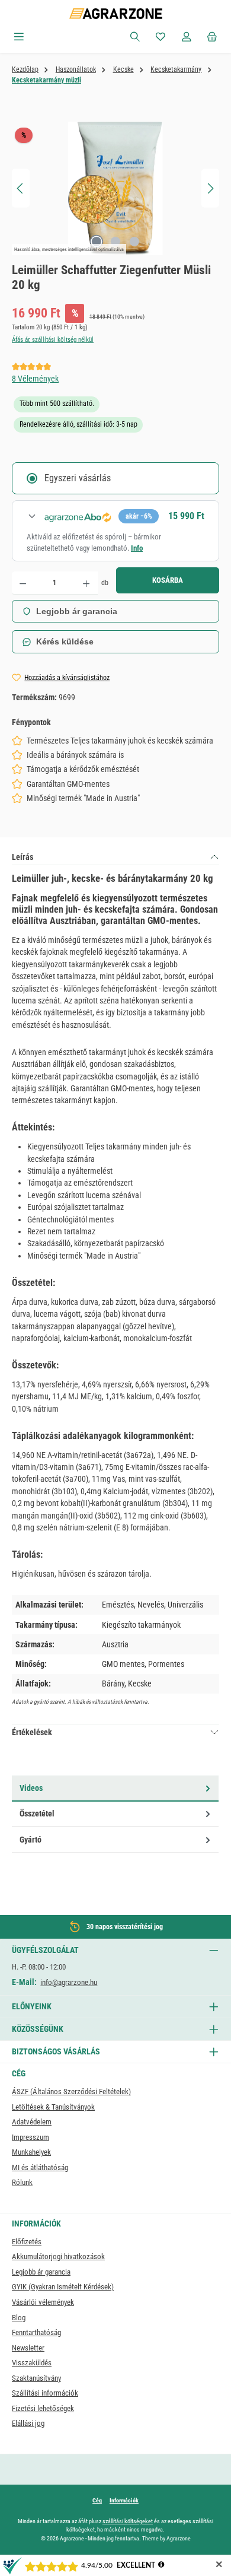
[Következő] (210, 188)
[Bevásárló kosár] (212, 37)
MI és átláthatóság (40, 2167)
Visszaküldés (32, 2363)
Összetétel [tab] (37, 1813)
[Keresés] (135, 37)
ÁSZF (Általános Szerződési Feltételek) (71, 2091)
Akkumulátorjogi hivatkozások (58, 2256)
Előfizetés (27, 2242)
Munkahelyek (31, 2152)
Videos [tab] (31, 1788)
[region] (115, 188)
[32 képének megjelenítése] (115, 242)
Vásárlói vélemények (43, 2302)
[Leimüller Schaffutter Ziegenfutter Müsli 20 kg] (115, 188)
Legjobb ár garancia (77, 611)
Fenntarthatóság (36, 2332)
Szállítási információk (45, 2393)
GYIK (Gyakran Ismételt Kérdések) (63, 2287)
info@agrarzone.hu (69, 1982)
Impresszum (31, 2137)
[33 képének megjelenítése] (134, 242)
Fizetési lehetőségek (43, 2408)
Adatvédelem (32, 2122)
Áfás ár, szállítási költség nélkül (53, 340)
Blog (19, 2318)
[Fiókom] (187, 37)
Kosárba (168, 580)
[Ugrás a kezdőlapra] (116, 14)
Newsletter (28, 2348)
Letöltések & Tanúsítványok (53, 2107)
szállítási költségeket (128, 2521)
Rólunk (22, 2182)
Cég (97, 2500)
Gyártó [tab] (31, 1840)
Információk (124, 2500)
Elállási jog (28, 2423)
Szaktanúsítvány (36, 2378)
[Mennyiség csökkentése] (23, 583)
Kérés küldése (65, 641)
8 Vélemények (35, 379)
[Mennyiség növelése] (86, 583)
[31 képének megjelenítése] (97, 242)
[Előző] (21, 188)
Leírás (23, 857)
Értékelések (32, 1732)
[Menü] (19, 37)
